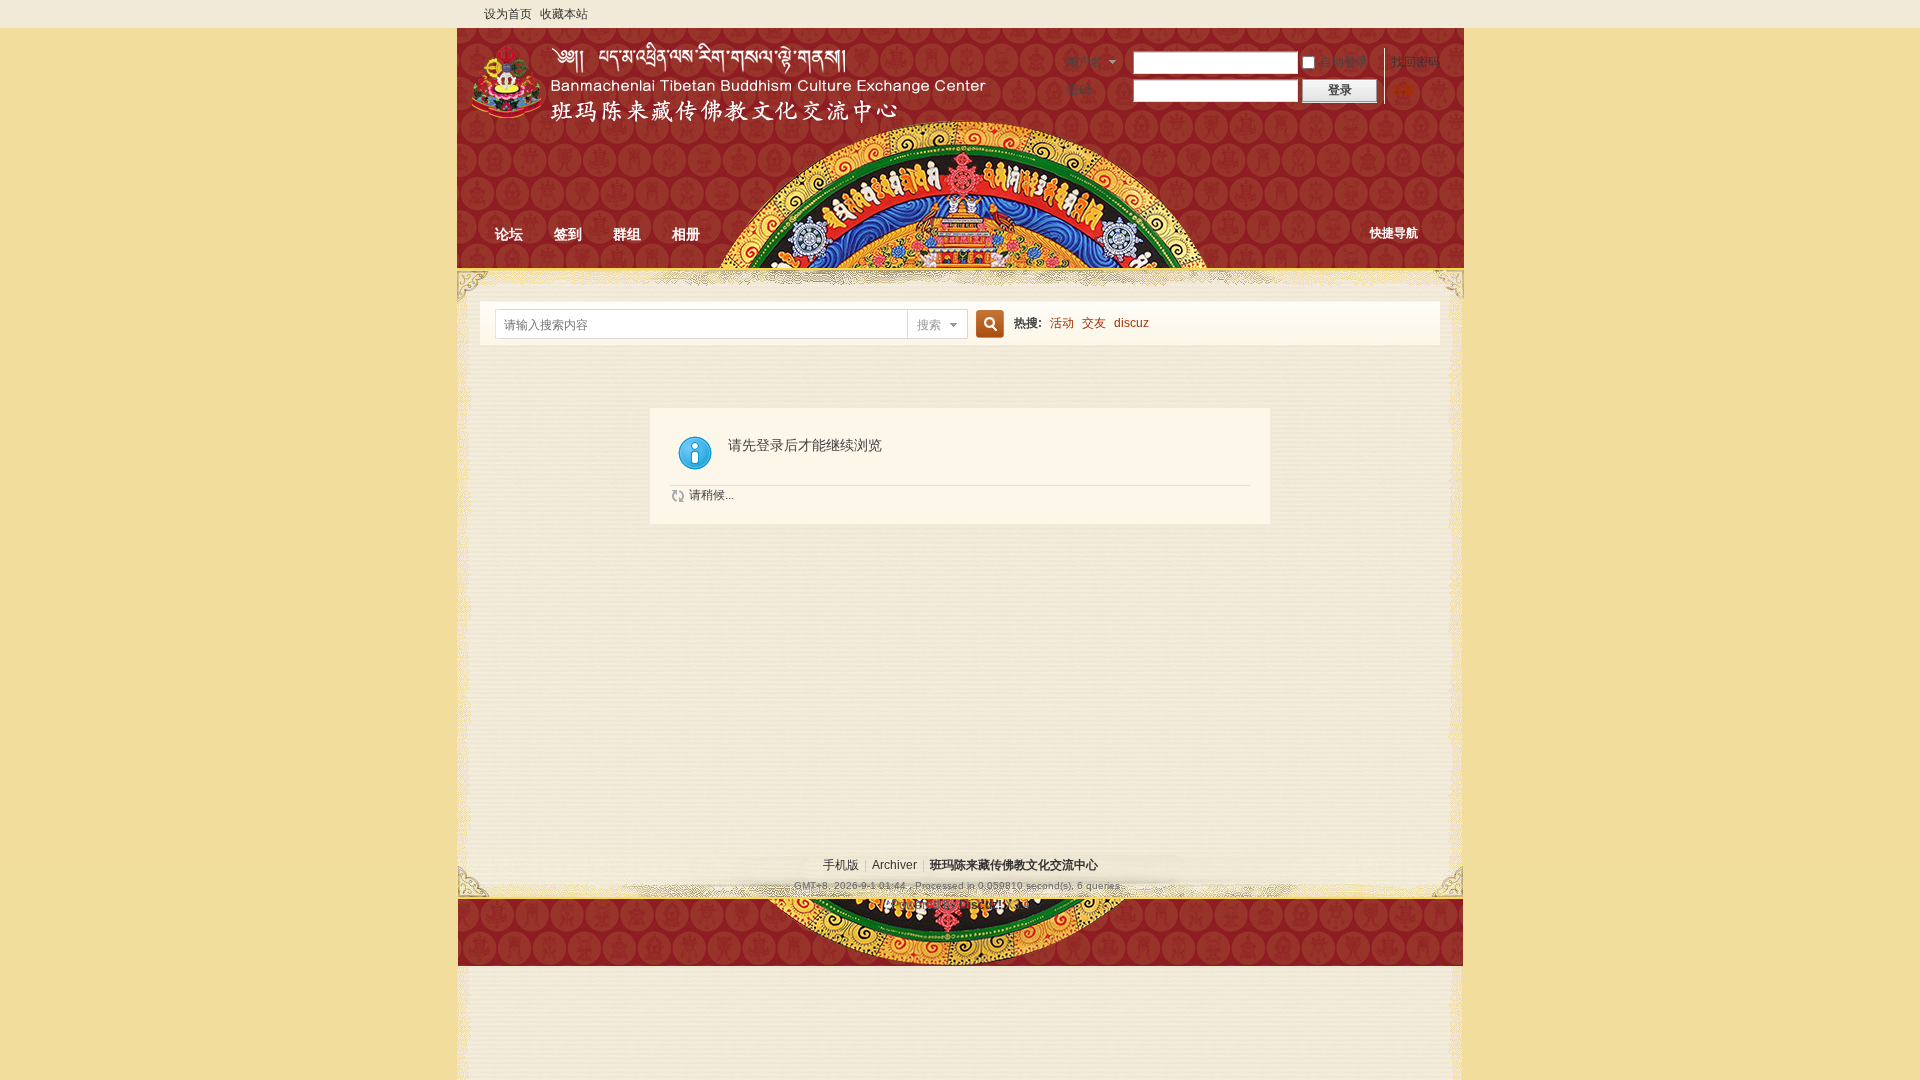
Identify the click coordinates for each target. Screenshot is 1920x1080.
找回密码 (1416, 62)
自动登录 (1344, 62)
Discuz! (980, 905)
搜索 (929, 325)
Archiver (894, 865)
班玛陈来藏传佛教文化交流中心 (1014, 865)
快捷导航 (1394, 233)
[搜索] (987, 324)
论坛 (509, 234)
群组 (627, 234)
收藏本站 (564, 14)
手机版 (841, 865)
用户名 (1084, 62)
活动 (1062, 323)
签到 (568, 234)
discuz (1131, 323)
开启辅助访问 (1435, 14)
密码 (1079, 90)
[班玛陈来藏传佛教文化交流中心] (651, 104)
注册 (1404, 90)
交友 (1094, 323)
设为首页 (508, 14)
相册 (686, 234)
